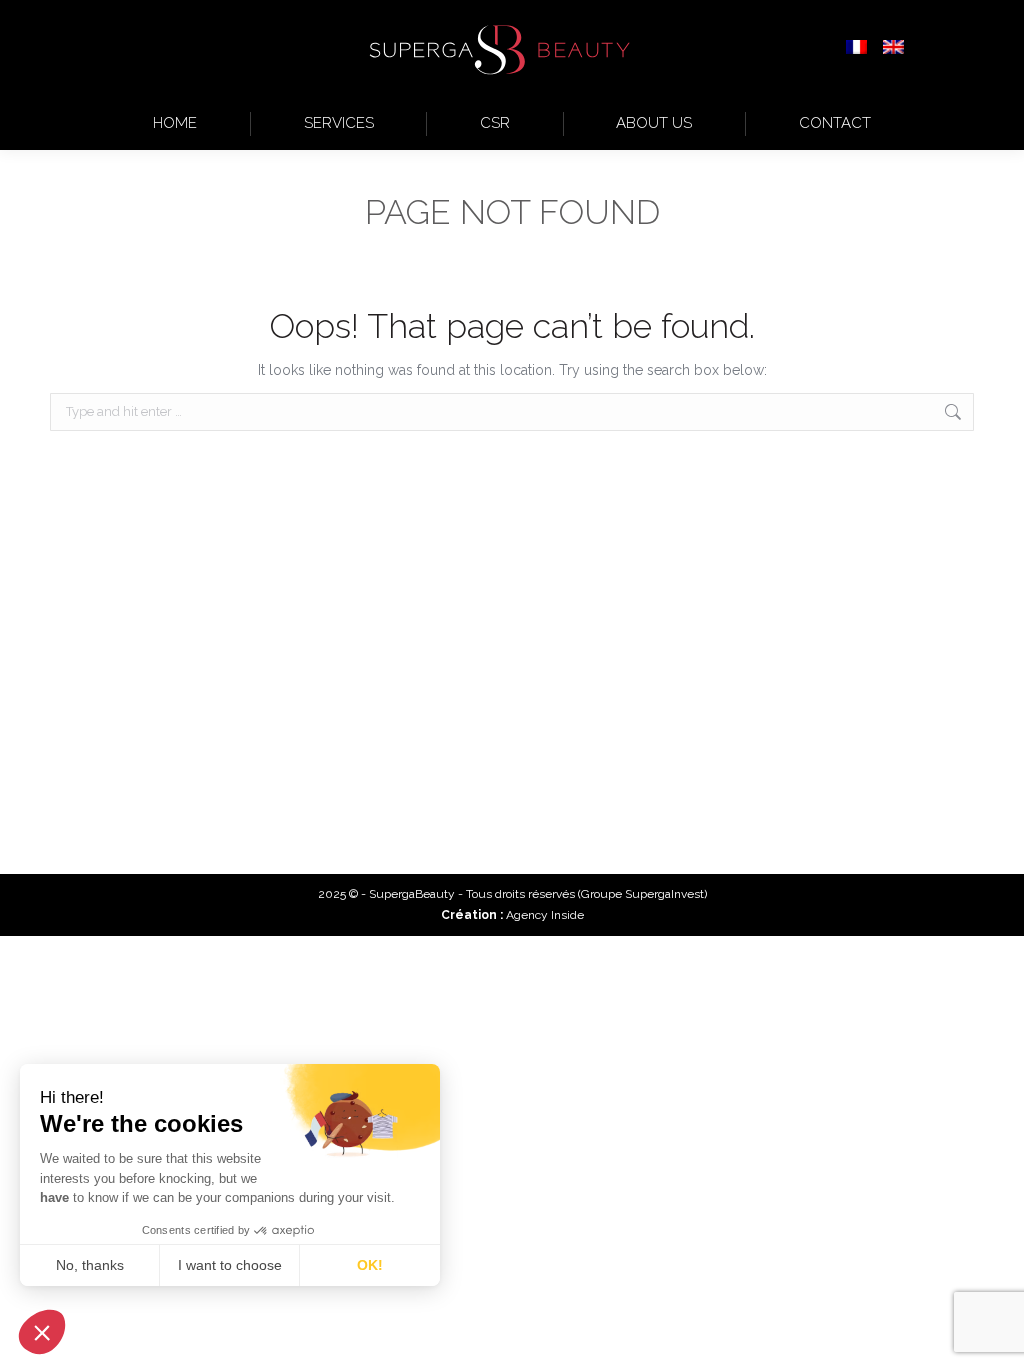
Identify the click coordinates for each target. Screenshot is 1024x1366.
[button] (42, 1332)
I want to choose (230, 1265)
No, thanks (90, 1265)
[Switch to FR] (856, 49)
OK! (370, 1265)
